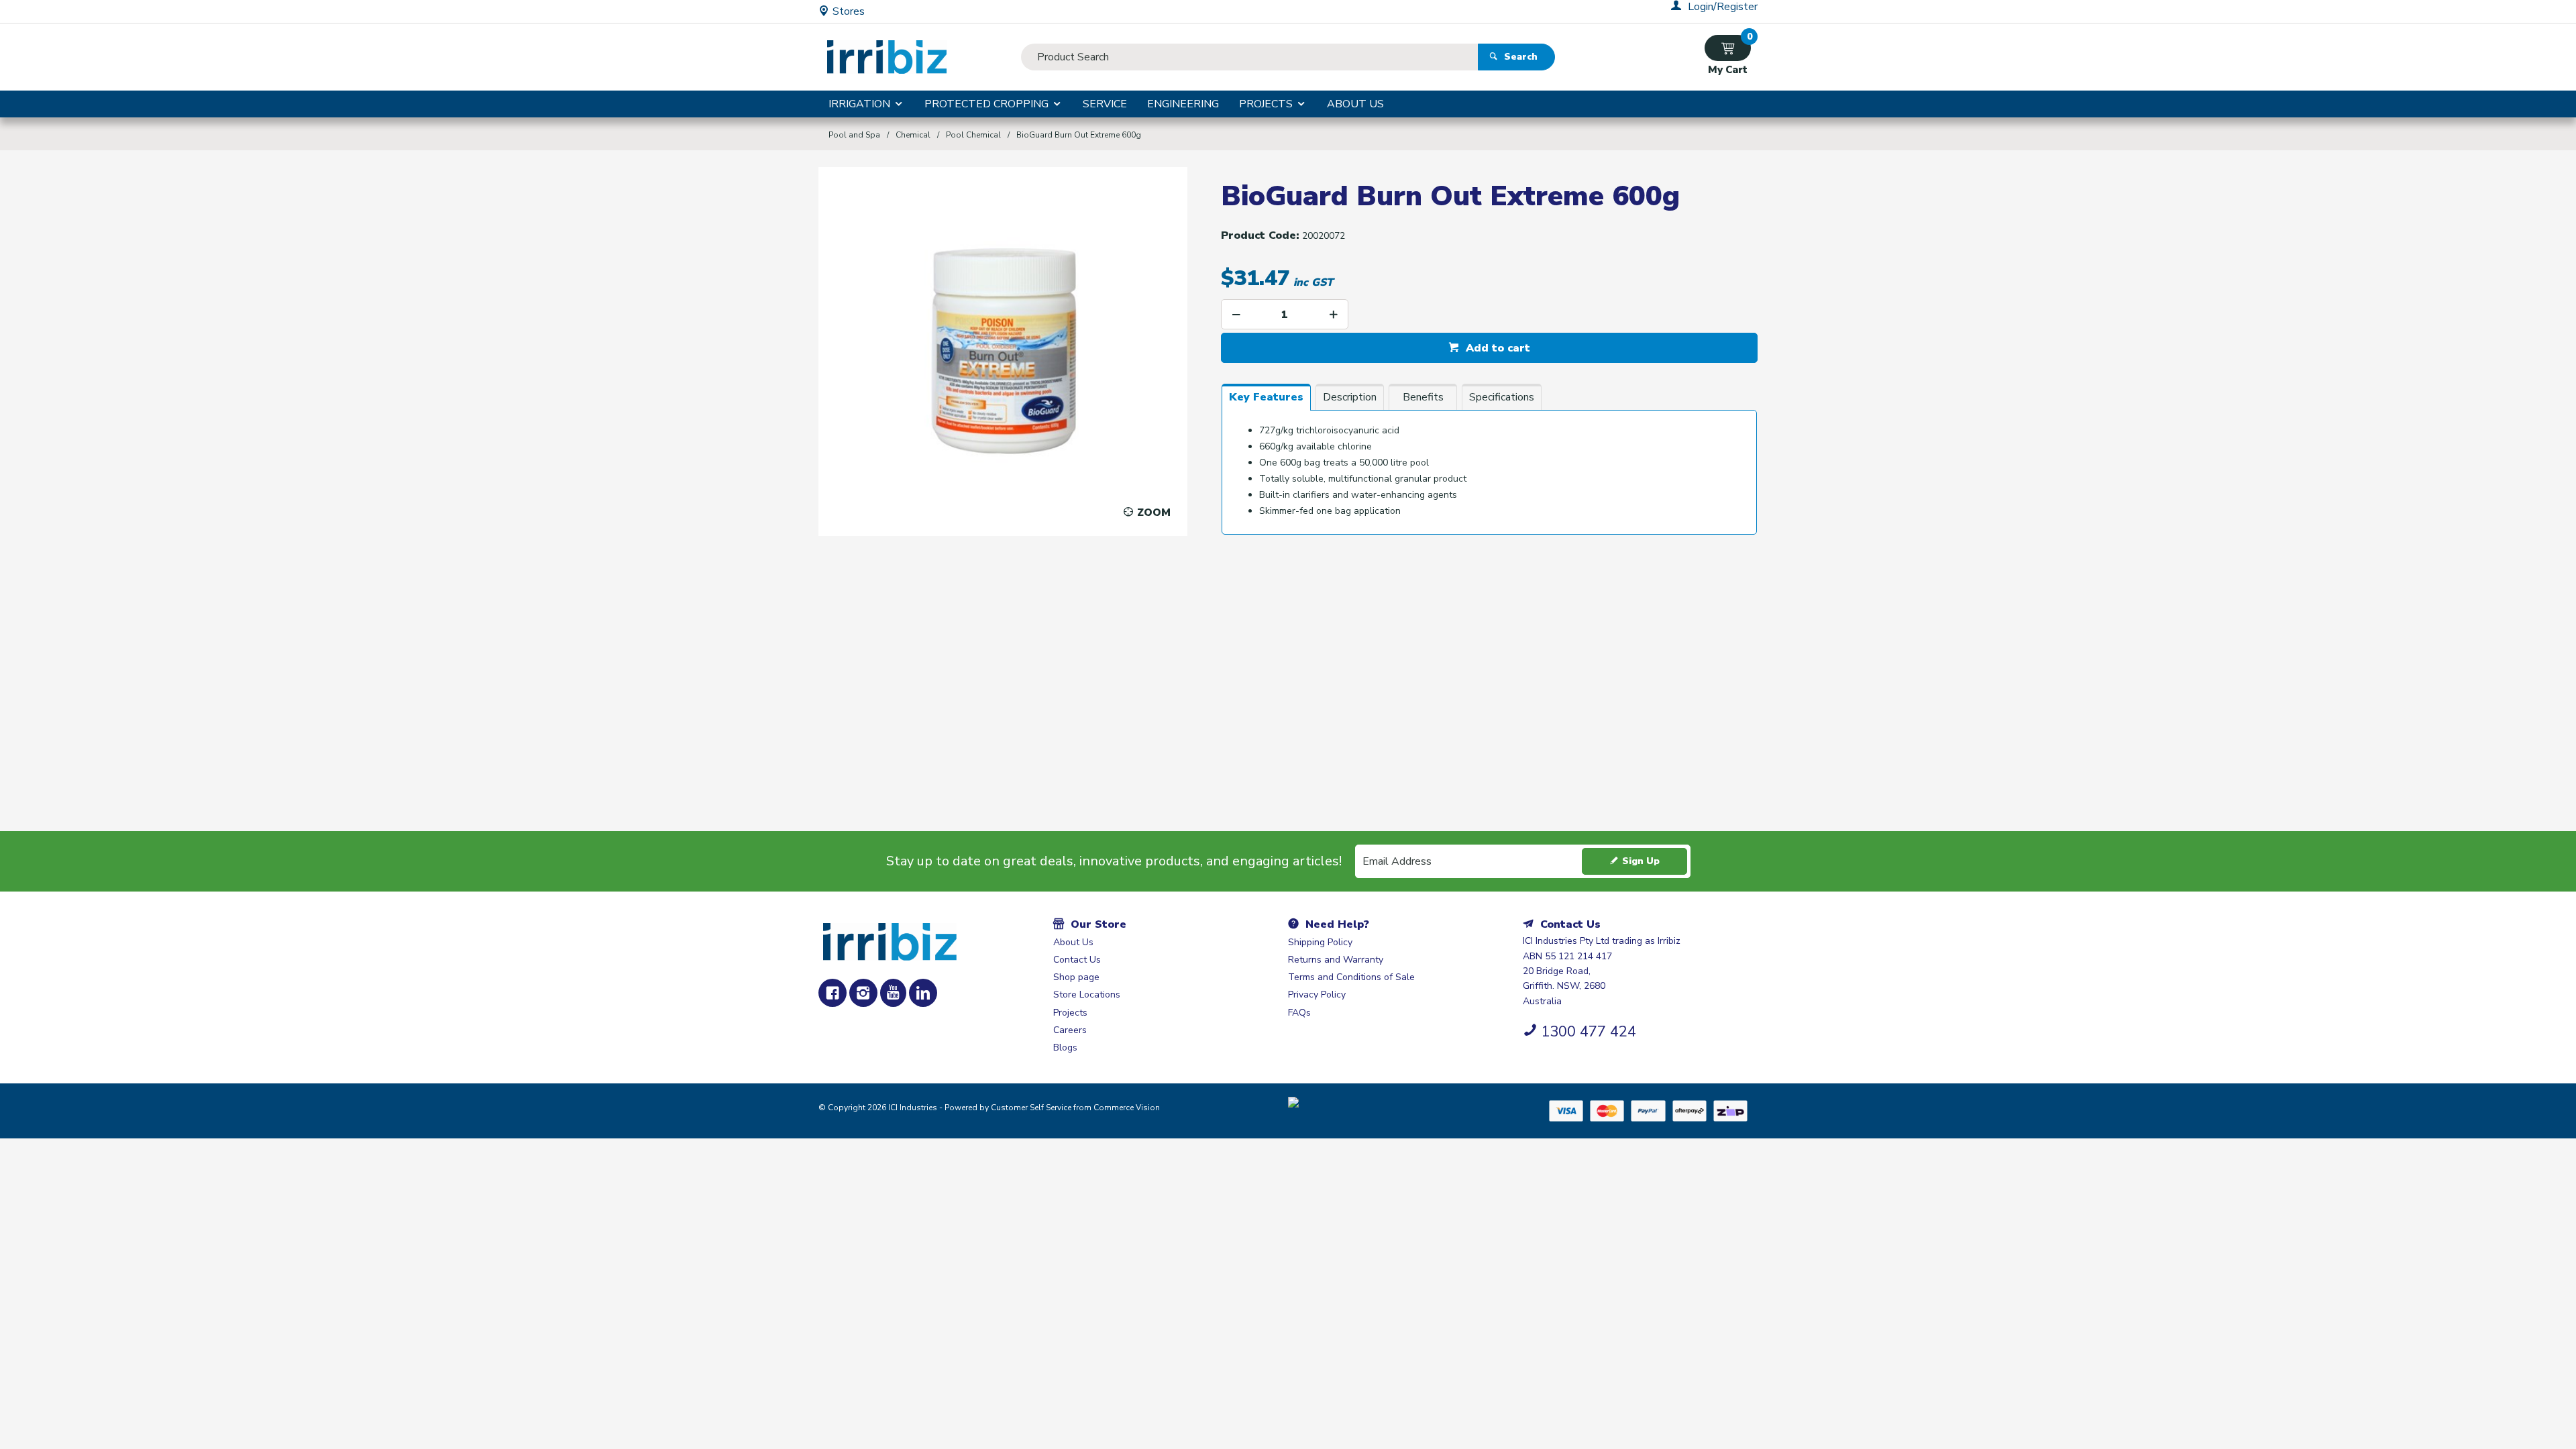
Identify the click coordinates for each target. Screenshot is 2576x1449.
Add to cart (1496, 348)
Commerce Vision (1127, 1108)
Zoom (1154, 513)
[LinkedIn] (923, 993)
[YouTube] (893, 993)
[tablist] (1489, 466)
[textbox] (1249, 57)
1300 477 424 (1589, 1032)
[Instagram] (863, 993)
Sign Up (1641, 861)
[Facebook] (833, 993)
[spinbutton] (1285, 314)
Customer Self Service (1031, 1108)
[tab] (1266, 397)
